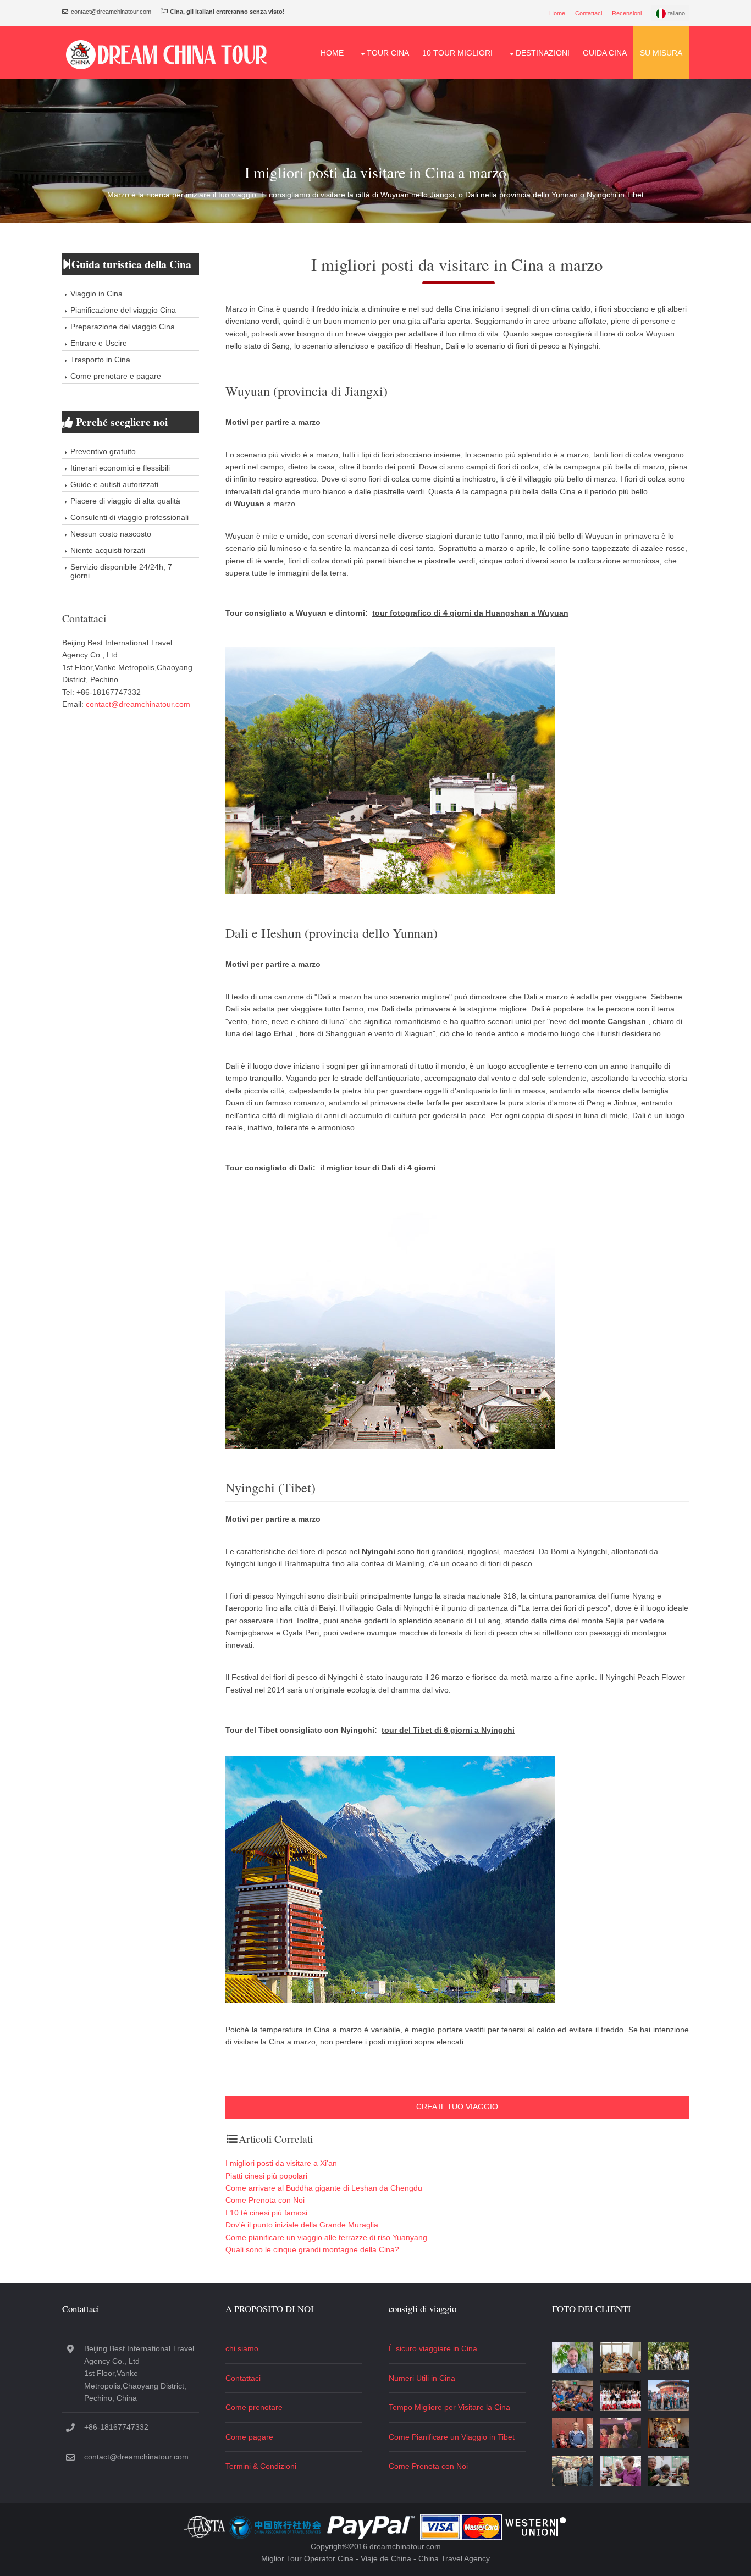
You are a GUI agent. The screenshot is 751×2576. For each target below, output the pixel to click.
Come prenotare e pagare (116, 376)
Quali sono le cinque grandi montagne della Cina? (312, 2249)
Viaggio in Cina (96, 294)
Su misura (661, 53)
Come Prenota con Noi (265, 2200)
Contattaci (589, 13)
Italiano (676, 13)
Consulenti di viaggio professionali (129, 517)
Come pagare (249, 2437)
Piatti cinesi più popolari (266, 2176)
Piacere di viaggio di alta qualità (125, 501)
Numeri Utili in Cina (422, 2378)
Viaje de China (386, 2558)
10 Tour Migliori (457, 53)
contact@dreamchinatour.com (138, 704)
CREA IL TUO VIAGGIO (457, 2107)
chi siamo (242, 2348)
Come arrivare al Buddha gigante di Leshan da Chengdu (324, 2188)
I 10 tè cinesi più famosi (266, 2213)
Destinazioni (543, 53)
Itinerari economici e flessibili (120, 468)
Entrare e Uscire (99, 343)
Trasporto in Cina (100, 360)
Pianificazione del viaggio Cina (123, 310)
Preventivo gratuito (103, 451)
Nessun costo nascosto (111, 534)
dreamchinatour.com (405, 2546)
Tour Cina (388, 53)
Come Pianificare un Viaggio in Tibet (452, 2437)
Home (557, 13)
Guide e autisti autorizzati (114, 484)
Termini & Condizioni (261, 2466)
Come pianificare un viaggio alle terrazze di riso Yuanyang (326, 2237)
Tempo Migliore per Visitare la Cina (449, 2407)
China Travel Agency (454, 2558)
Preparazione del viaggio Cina (123, 327)
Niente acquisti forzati (108, 550)
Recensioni (627, 13)
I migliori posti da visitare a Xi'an (281, 2163)
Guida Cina (605, 53)
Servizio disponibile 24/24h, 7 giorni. (121, 571)
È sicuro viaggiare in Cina (433, 2348)
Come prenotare (254, 2407)
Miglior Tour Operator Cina (307, 2558)
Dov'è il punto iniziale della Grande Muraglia (302, 2225)
